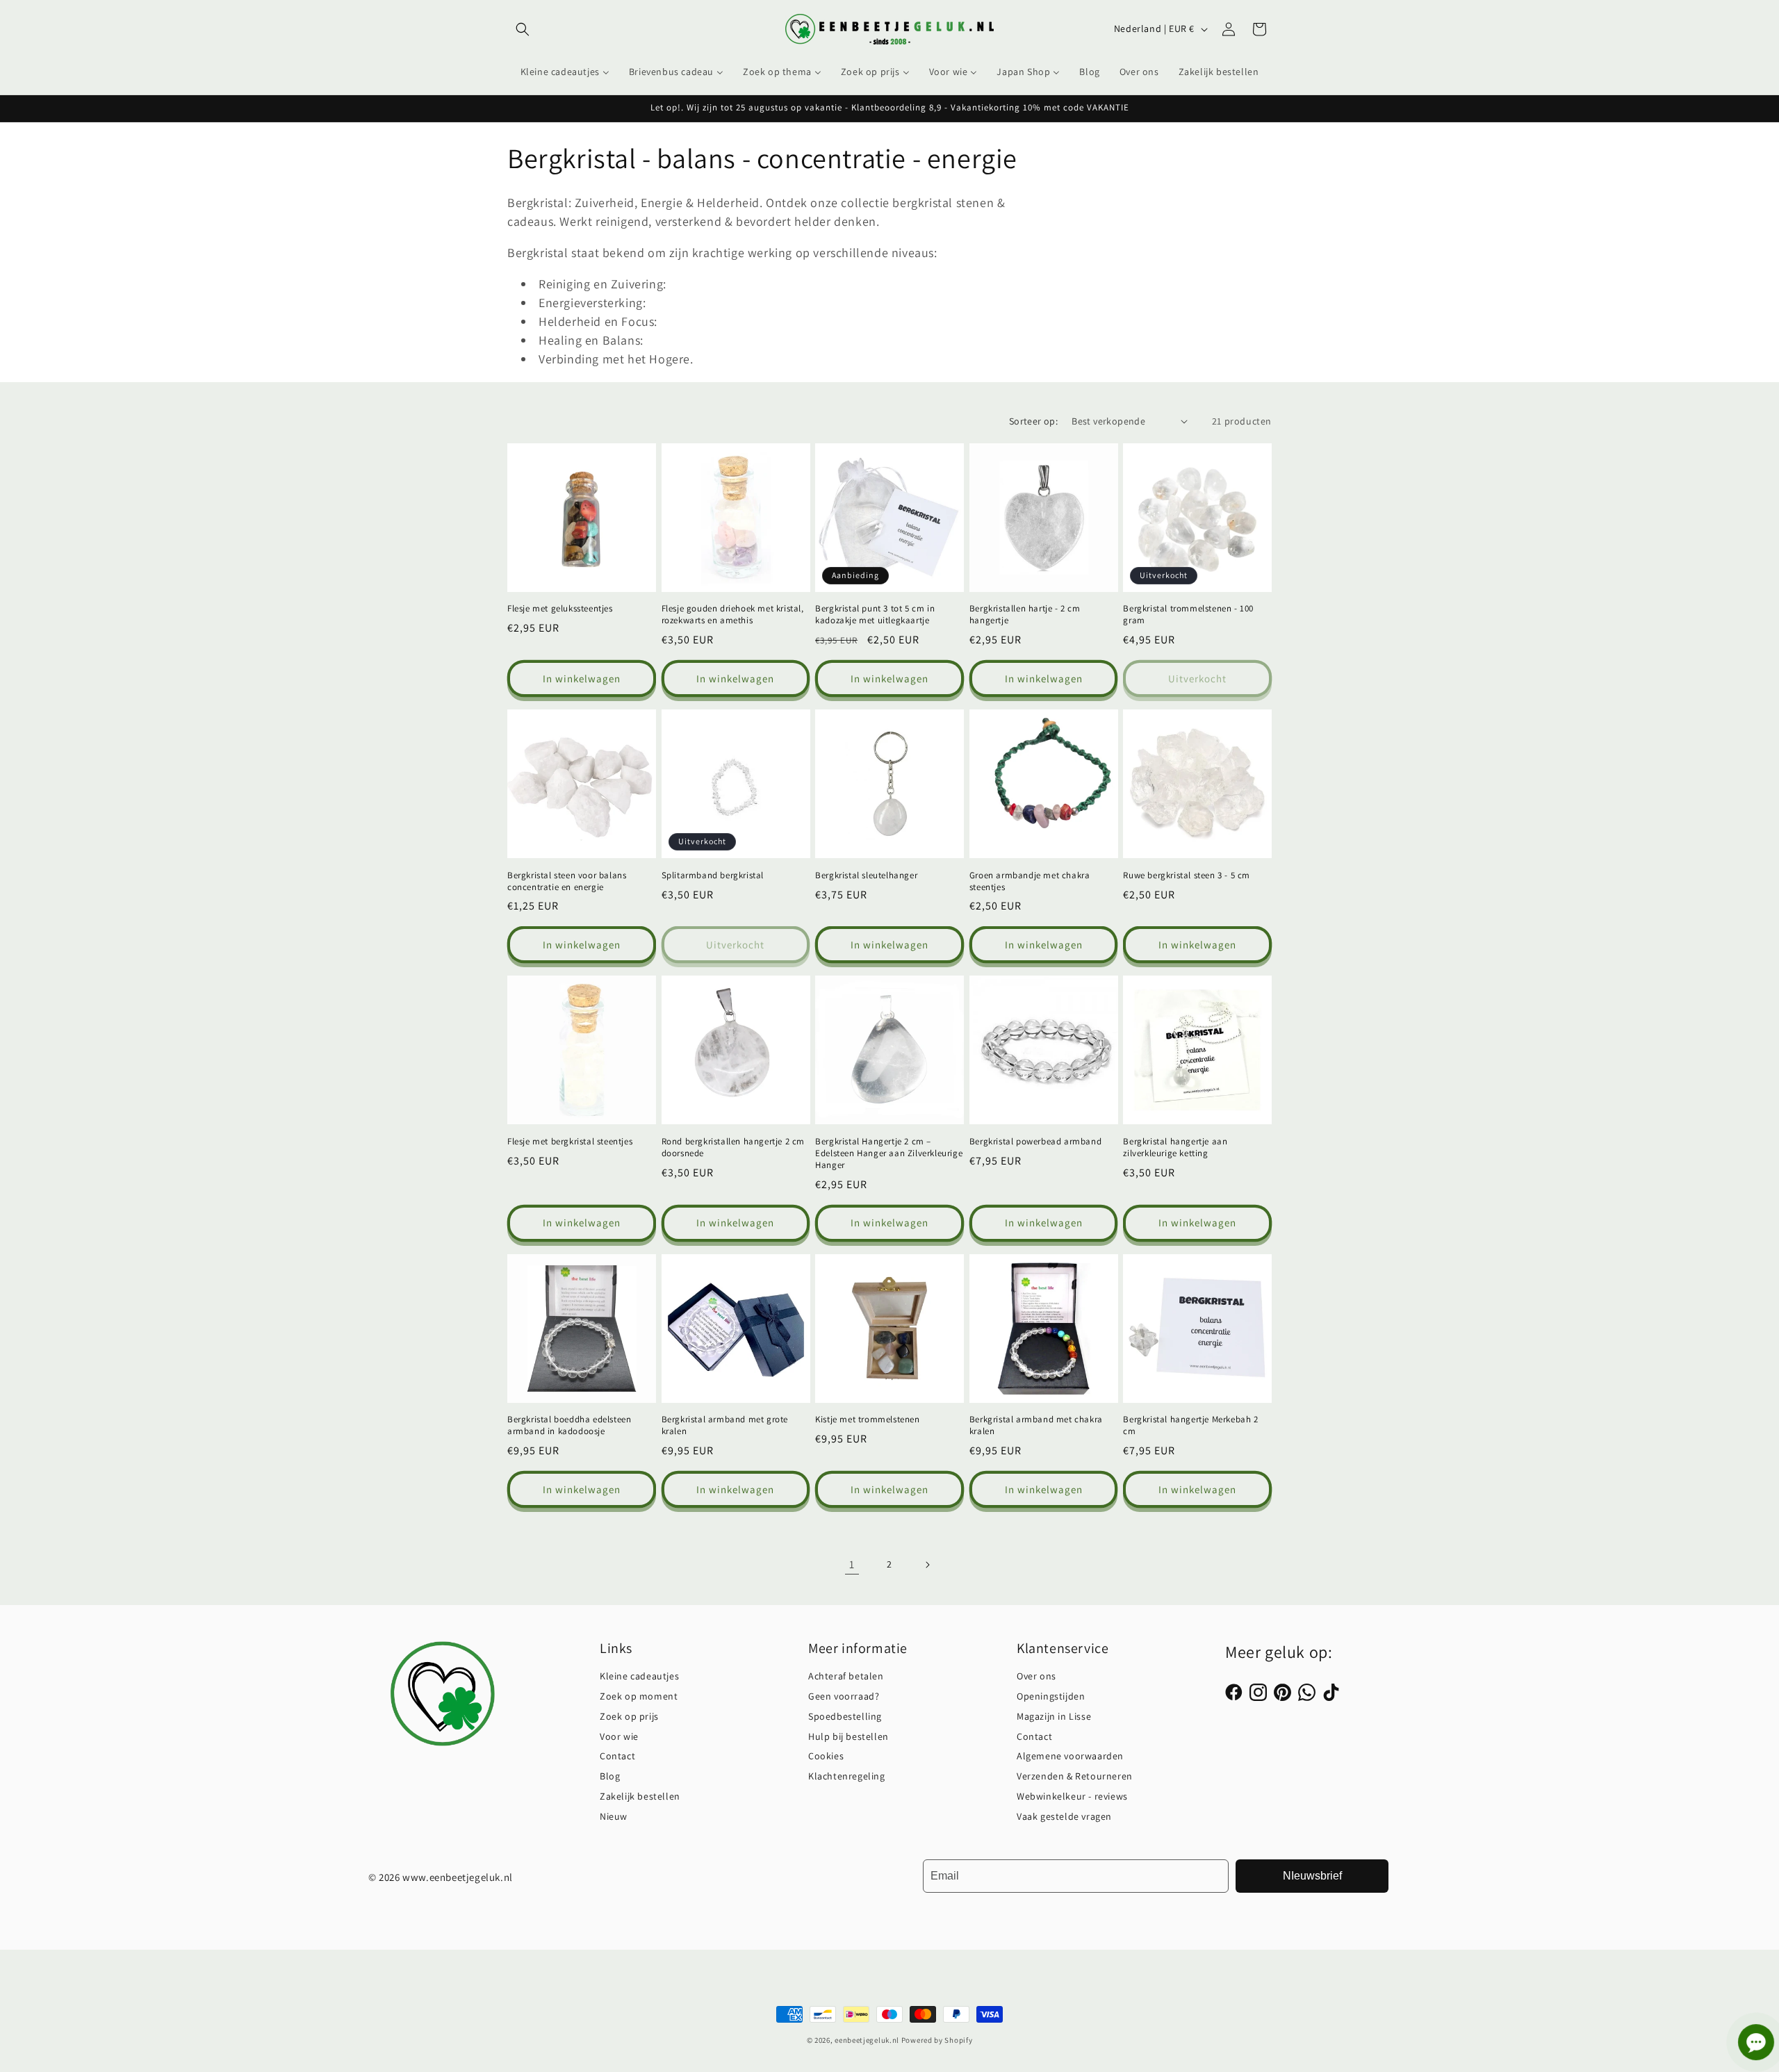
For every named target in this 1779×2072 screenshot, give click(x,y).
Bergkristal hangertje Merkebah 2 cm (1190, 1425)
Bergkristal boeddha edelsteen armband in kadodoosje (569, 1425)
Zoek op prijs (629, 1716)
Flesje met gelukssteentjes (560, 609)
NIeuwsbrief (1312, 1876)
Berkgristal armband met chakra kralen (1036, 1425)
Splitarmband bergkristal (713, 875)
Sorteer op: (1033, 421)
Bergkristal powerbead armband (1035, 1142)
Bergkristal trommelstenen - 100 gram (1188, 615)
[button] (523, 29)
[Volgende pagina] (927, 1565)
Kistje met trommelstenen (867, 1420)
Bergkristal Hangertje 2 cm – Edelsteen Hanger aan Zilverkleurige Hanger (889, 1153)
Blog (610, 1776)
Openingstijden (1051, 1696)
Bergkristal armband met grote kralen (725, 1425)
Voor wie (619, 1736)
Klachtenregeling (847, 1776)
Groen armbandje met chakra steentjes (1030, 881)
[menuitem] (565, 72)
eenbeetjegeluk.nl (867, 2040)
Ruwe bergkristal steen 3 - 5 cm (1187, 875)
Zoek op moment (639, 1696)
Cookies (826, 1756)
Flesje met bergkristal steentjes (570, 1142)
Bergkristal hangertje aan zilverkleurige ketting (1175, 1148)
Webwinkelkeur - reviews (1072, 1796)
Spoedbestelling (845, 1716)
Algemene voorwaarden (1070, 1756)
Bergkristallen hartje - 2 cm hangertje (1025, 615)
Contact (617, 1756)
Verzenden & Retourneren (1075, 1776)
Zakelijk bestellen (640, 1796)
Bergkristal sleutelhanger (866, 875)
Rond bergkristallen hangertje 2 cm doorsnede (733, 1148)
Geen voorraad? (844, 1696)
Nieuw (614, 1816)
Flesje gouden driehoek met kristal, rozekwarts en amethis (733, 615)
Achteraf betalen (846, 1676)
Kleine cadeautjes (639, 1676)
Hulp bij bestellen (848, 1736)
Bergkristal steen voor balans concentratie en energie (567, 881)
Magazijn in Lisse (1054, 1716)
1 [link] (852, 1564)
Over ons (1036, 1676)
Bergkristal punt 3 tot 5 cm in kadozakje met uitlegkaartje (875, 615)
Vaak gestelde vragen (1064, 1816)
